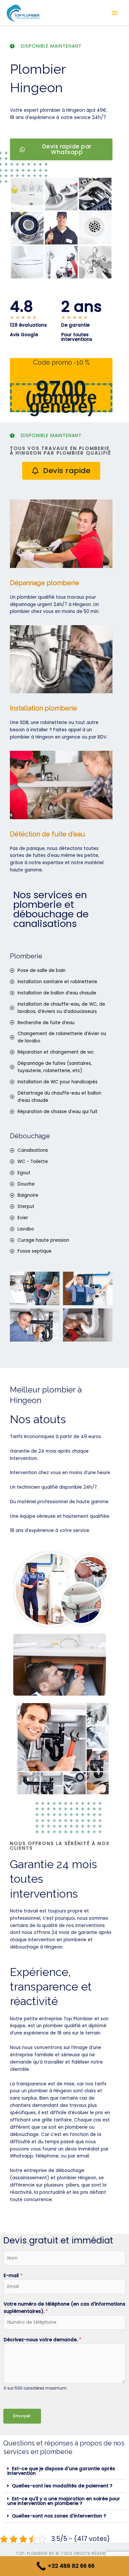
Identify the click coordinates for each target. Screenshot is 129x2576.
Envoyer (22, 2416)
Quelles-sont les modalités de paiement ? (62, 2486)
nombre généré (63, 402)
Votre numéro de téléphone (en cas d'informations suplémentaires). (64, 2308)
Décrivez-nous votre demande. (43, 2340)
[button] (64, 2471)
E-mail (13, 2276)
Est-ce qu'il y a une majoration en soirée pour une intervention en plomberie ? (64, 2501)
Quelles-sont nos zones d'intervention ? (59, 2516)
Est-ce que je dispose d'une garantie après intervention (61, 2471)
